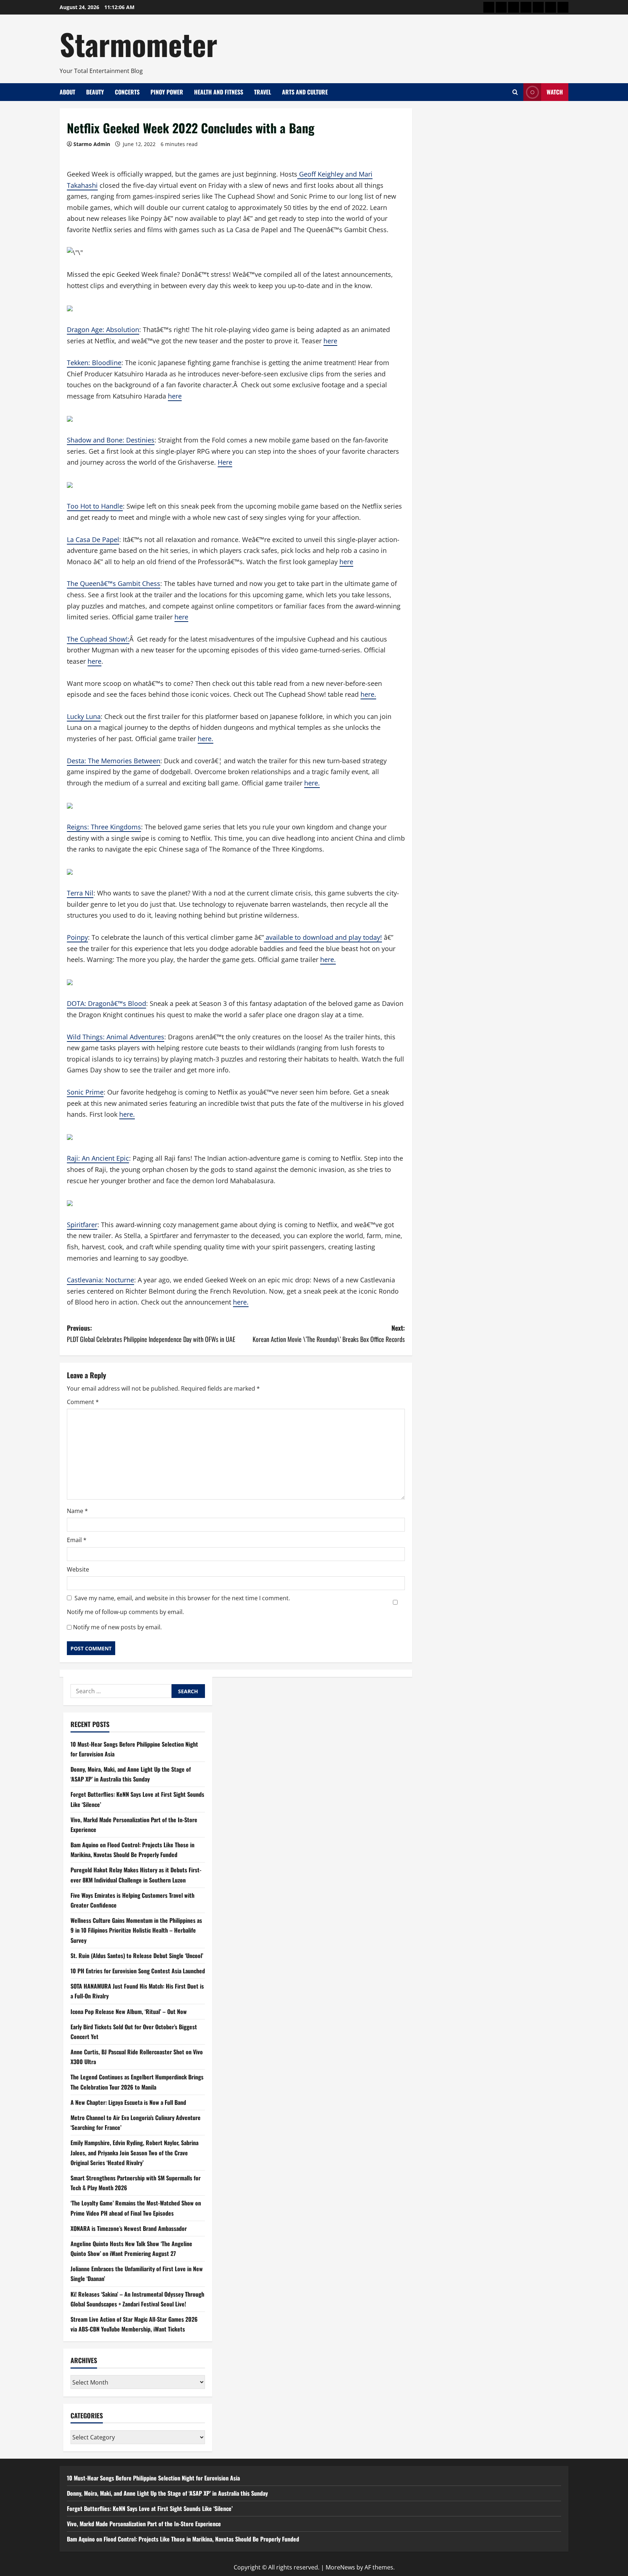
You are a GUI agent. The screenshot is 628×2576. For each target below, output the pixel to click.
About (67, 92)
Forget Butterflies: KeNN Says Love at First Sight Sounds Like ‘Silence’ (150, 2508)
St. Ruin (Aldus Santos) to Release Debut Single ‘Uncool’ (137, 1956)
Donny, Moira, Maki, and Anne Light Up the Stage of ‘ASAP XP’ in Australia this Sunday (167, 2493)
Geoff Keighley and (327, 174)
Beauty (95, 92)
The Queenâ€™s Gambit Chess (114, 583)
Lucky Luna (84, 716)
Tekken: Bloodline (94, 363)
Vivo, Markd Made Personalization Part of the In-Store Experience (144, 2524)
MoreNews (340, 2567)
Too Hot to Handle (95, 506)
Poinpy (77, 937)
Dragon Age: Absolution (103, 329)
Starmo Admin (92, 144)
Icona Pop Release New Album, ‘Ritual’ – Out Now (129, 2011)
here (330, 341)
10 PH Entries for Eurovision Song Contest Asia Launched (138, 1971)
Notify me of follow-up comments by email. (125, 1612)
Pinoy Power (167, 92)
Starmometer (138, 44)
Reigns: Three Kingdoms (104, 827)
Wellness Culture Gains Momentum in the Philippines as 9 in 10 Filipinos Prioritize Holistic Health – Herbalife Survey (136, 1930)
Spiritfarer (82, 1225)
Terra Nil (80, 893)
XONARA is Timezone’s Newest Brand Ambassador (129, 2228)
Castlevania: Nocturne (100, 1280)
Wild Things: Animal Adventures (116, 1037)
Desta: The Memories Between (114, 761)
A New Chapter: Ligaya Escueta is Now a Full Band (128, 2102)
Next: (329, 1333)
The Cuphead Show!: (98, 639)
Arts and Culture (305, 92)
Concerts (127, 92)
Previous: (151, 1333)
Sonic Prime (85, 1092)
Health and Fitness (219, 92)
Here (225, 462)
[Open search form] (515, 92)
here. (368, 694)
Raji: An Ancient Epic (98, 1158)
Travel (263, 92)
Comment (83, 1402)
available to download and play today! (323, 937)
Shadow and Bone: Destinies (111, 440)
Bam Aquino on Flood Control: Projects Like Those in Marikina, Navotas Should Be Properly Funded (183, 2539)
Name (77, 1511)
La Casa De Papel (93, 539)
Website (78, 1569)
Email (77, 1540)
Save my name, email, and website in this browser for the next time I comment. (182, 1598)
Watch (555, 92)
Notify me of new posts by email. (117, 1627)
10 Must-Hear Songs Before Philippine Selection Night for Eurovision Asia (153, 2478)
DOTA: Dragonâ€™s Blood (106, 1003)
